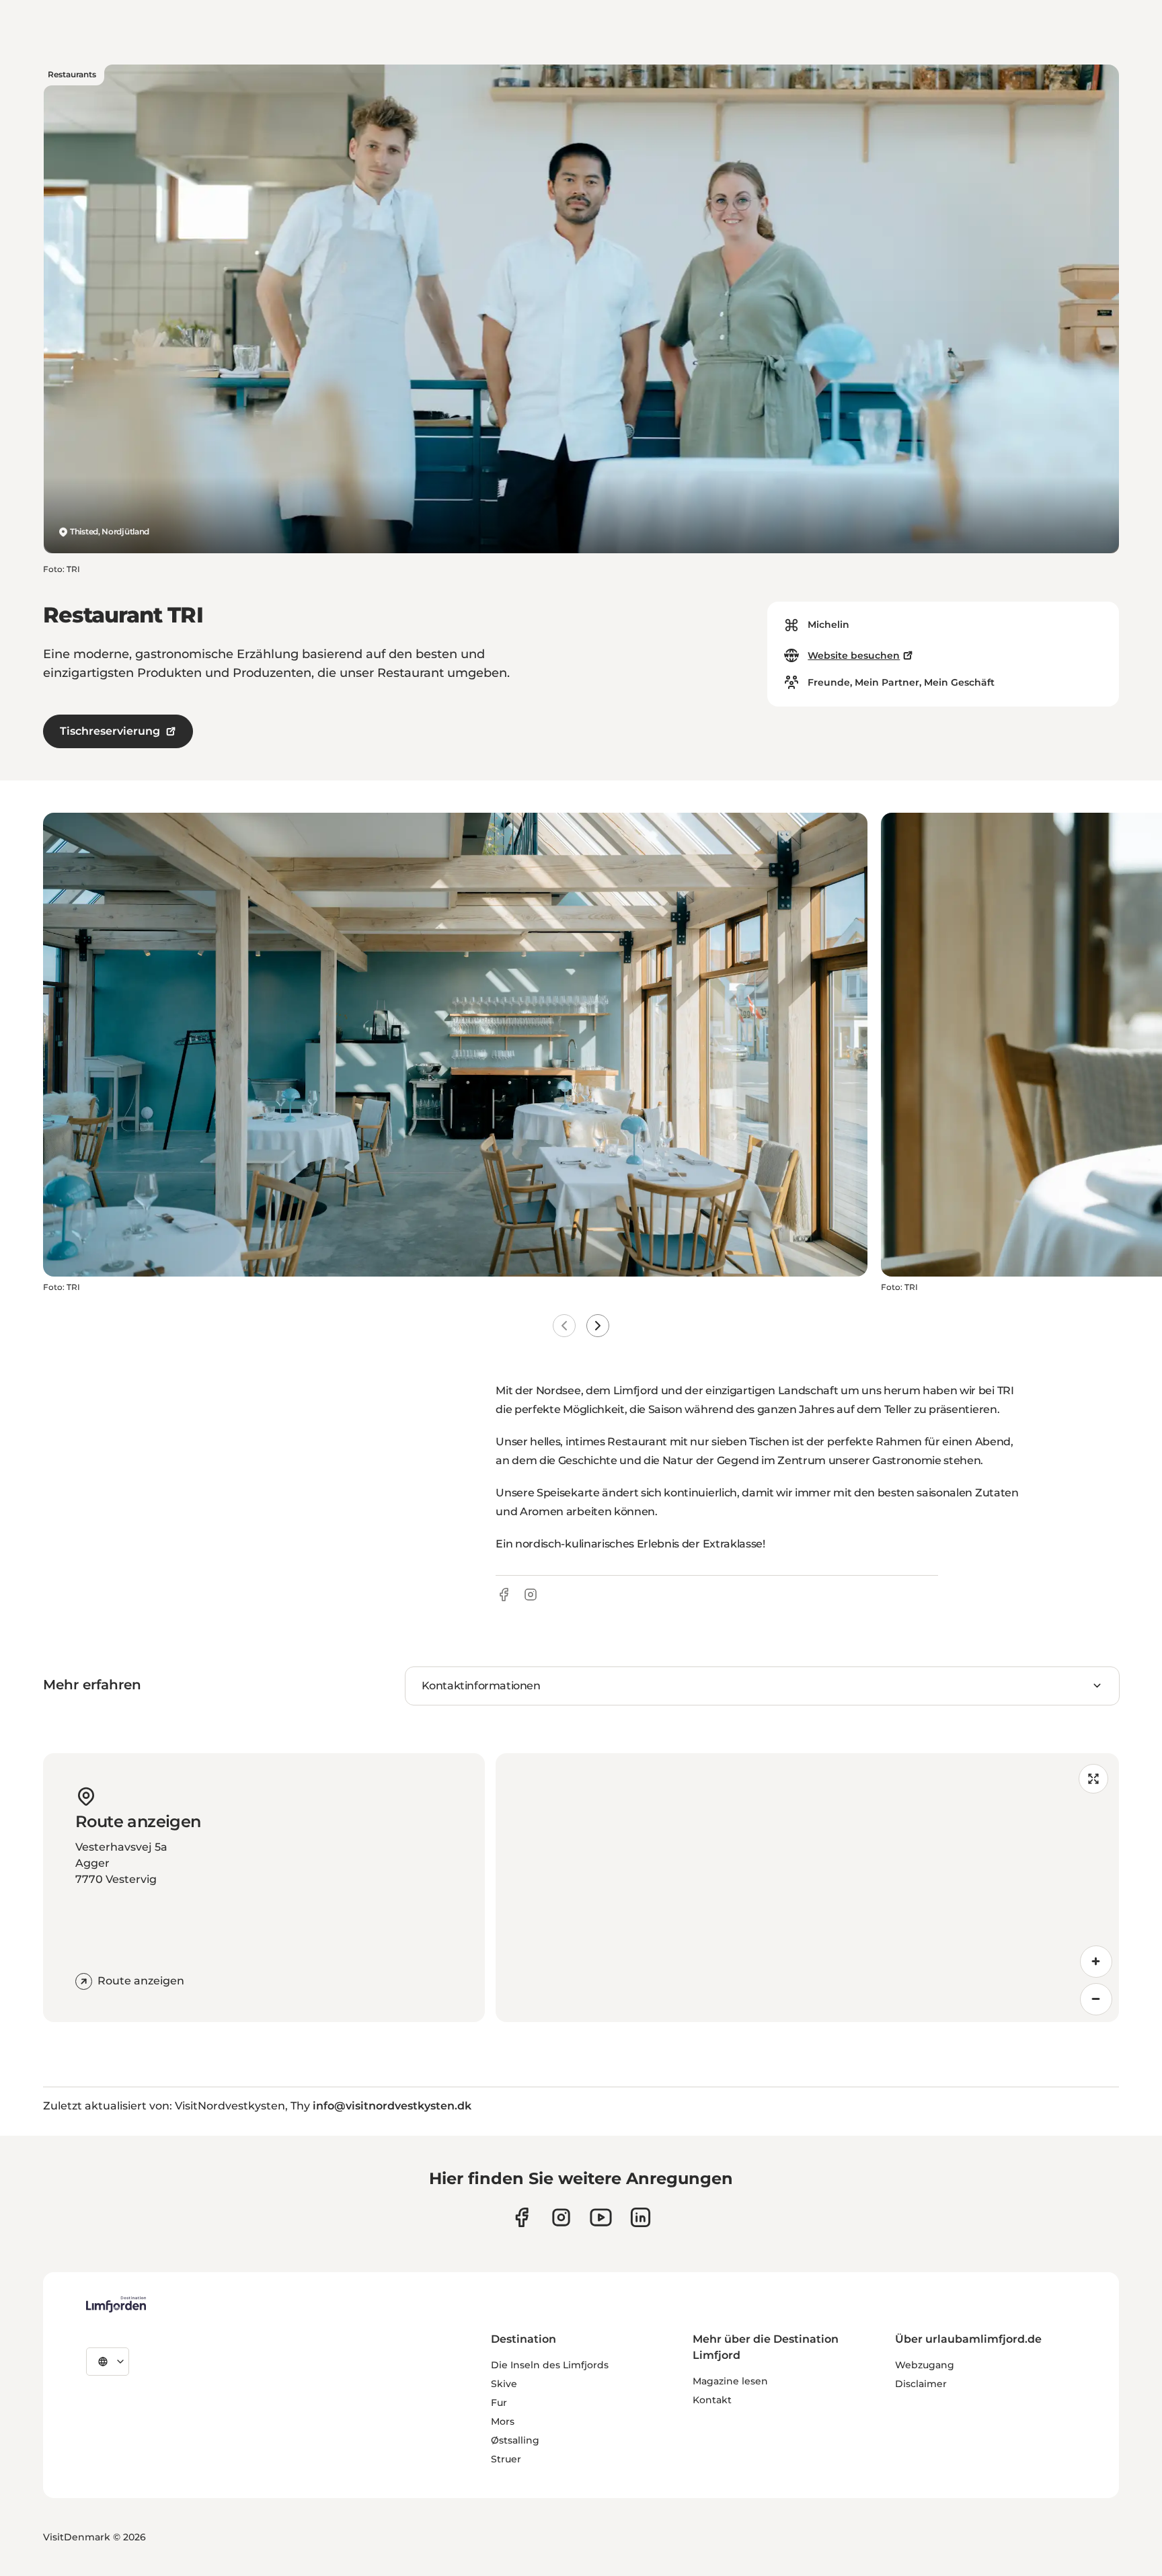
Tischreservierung (110, 731)
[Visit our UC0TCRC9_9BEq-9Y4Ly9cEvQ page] (601, 2217)
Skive (504, 2384)
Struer (506, 2459)
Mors (503, 2421)
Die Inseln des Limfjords (550, 2365)
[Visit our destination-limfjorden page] (641, 2217)
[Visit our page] (521, 2217)
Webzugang (925, 2365)
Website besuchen (854, 655)
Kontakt (712, 2400)
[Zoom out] (1096, 1999)
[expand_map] (1093, 1779)
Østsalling (515, 2440)
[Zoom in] (1096, 1962)
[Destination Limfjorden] (116, 2304)
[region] (807, 1888)
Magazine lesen (730, 2381)
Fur (499, 2403)
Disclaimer (921, 2384)
